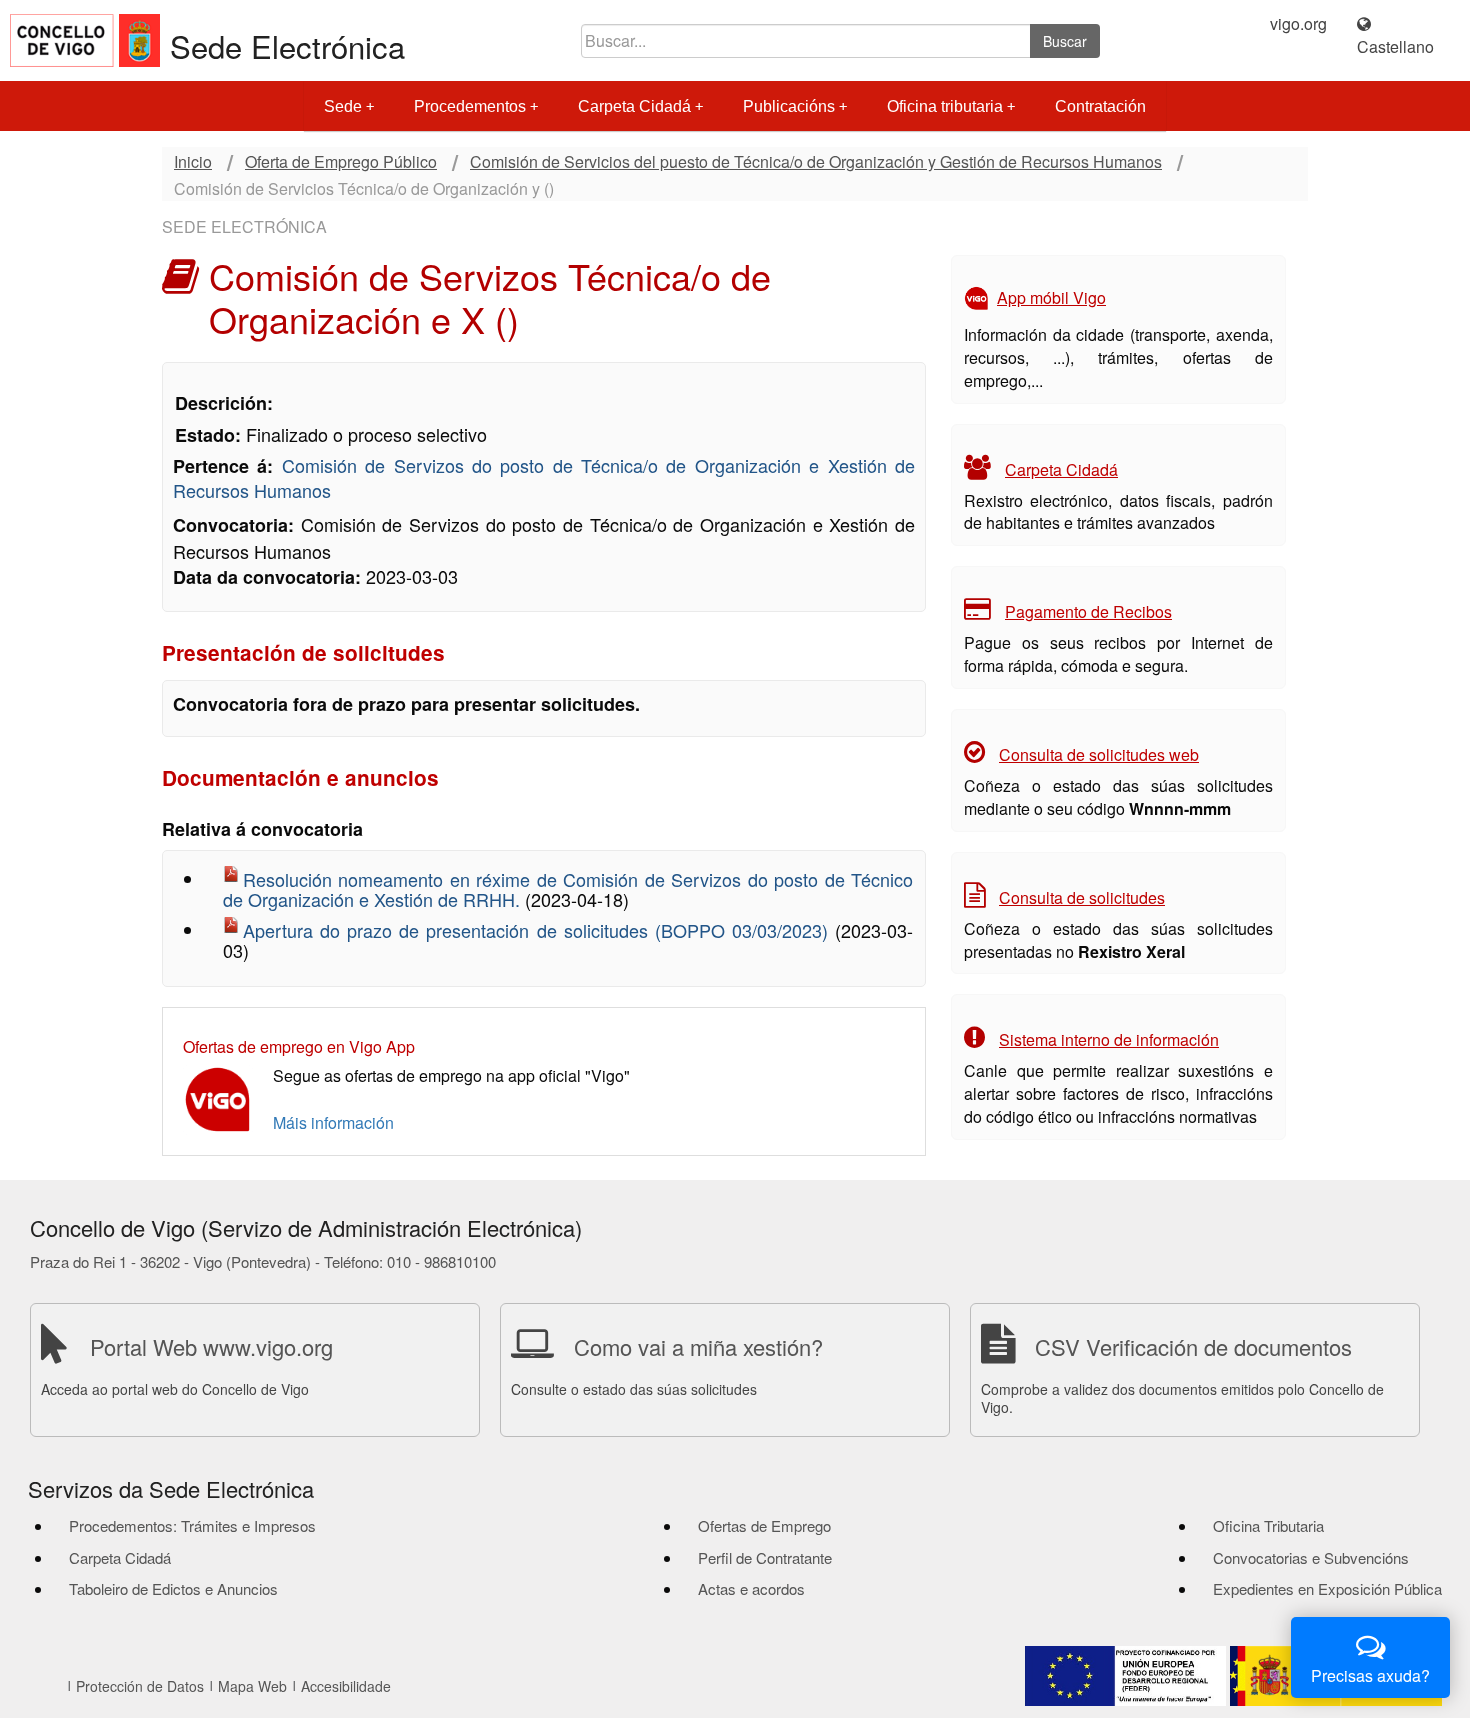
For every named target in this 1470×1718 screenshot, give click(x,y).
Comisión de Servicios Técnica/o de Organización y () (364, 189)
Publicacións (789, 106)
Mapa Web (252, 1686)
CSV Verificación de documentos (1193, 1346)
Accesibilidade (346, 1686)
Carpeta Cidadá (634, 106)
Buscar (1065, 41)
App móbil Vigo (1051, 297)
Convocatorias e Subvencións (1311, 1557)
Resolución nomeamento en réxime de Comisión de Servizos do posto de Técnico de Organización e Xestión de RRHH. (568, 889)
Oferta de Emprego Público (341, 162)
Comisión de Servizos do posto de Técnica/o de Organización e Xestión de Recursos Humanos (544, 477)
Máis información (333, 1122)
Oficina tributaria (945, 106)
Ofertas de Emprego (764, 1525)
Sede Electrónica (287, 45)
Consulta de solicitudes (1082, 897)
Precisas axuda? (1370, 1675)
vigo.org (1298, 24)
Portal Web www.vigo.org (211, 1346)
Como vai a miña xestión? (698, 1346)
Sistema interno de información (1109, 1039)
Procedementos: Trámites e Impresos (192, 1525)
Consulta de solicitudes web (1099, 754)
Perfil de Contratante (765, 1557)
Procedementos (470, 106)
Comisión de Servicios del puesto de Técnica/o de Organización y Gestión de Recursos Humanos (816, 162)
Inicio (193, 162)
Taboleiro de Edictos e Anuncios (173, 1588)
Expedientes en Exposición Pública (1327, 1588)
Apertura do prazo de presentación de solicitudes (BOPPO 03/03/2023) (539, 930)
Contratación (1100, 106)
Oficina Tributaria (1268, 1525)
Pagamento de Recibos (1088, 611)
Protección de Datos (140, 1686)
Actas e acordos (751, 1588)
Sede (343, 106)
